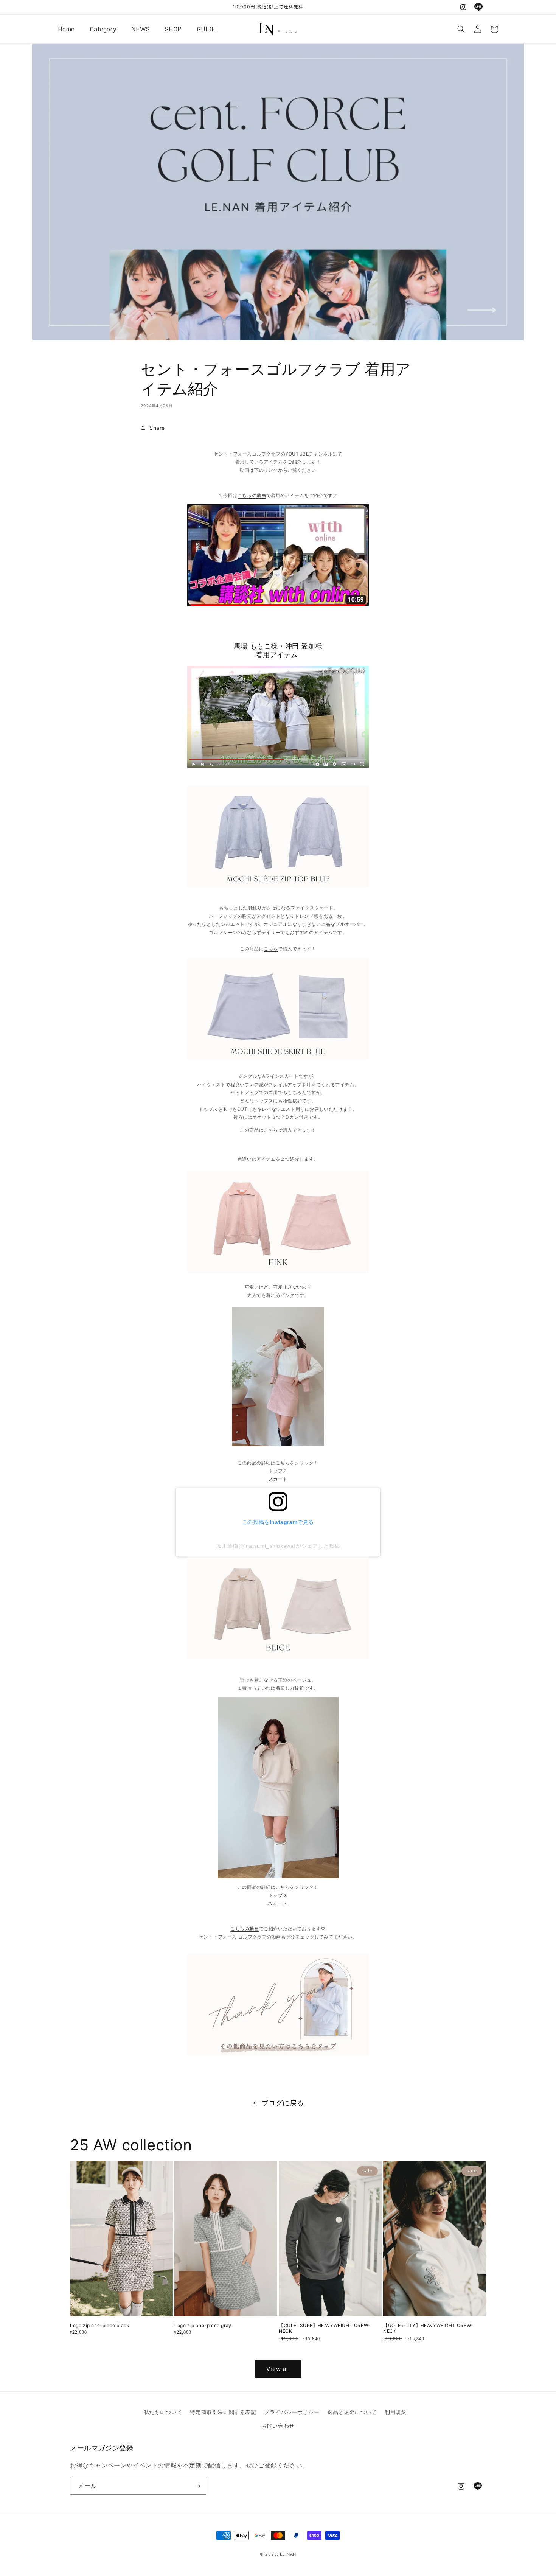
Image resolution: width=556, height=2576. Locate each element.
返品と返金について (352, 2412)
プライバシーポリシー (292, 2412)
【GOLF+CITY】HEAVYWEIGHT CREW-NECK (428, 2328)
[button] (461, 29)
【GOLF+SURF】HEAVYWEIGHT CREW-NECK (325, 2328)
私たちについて (163, 2412)
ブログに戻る (283, 2103)
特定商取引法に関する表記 (223, 2412)
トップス (278, 1471)
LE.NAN (288, 2554)
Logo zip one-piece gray (203, 2325)
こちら (271, 949)
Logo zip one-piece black (100, 2325)
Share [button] (157, 428)
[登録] (197, 2486)
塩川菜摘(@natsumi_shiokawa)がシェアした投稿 (278, 1546)
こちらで (273, 1130)
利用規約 (396, 2412)
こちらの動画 (252, 495)
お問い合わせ (278, 2426)
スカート (278, 1479)
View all (278, 2369)
